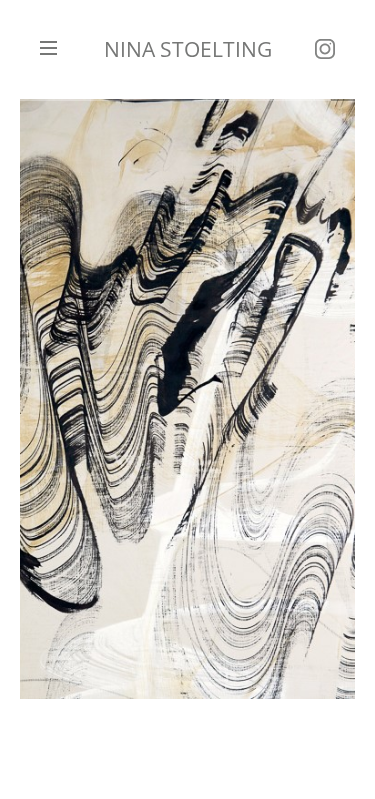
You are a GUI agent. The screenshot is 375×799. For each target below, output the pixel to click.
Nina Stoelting (188, 49)
